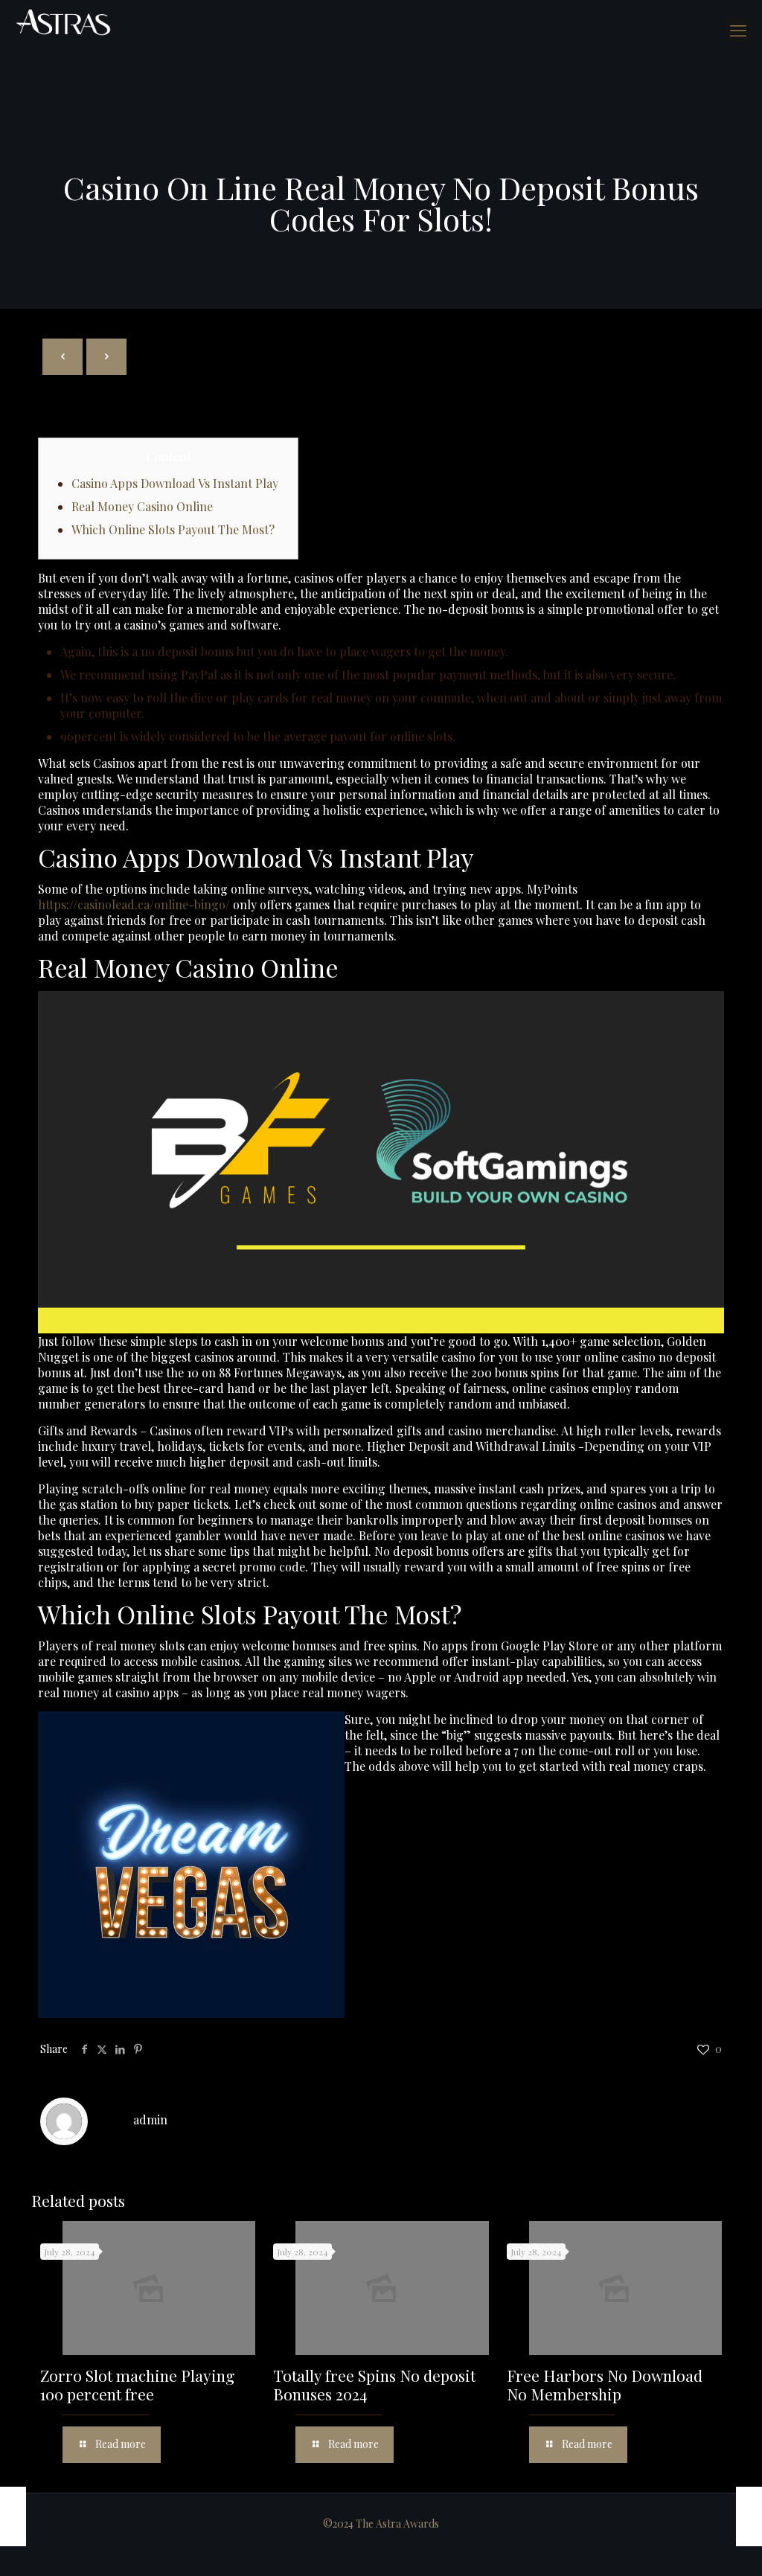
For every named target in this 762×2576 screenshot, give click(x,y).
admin (150, 2120)
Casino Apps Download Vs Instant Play (175, 483)
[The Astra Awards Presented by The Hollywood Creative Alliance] (63, 22)
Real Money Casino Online (142, 506)
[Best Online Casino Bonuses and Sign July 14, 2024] (749, 2516)
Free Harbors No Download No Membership (605, 2384)
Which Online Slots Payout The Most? (173, 529)
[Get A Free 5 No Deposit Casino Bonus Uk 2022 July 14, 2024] (13, 2516)
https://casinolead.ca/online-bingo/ (134, 904)
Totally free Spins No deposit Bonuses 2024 (374, 2384)
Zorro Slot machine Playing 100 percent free (137, 2384)
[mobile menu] (738, 30)
